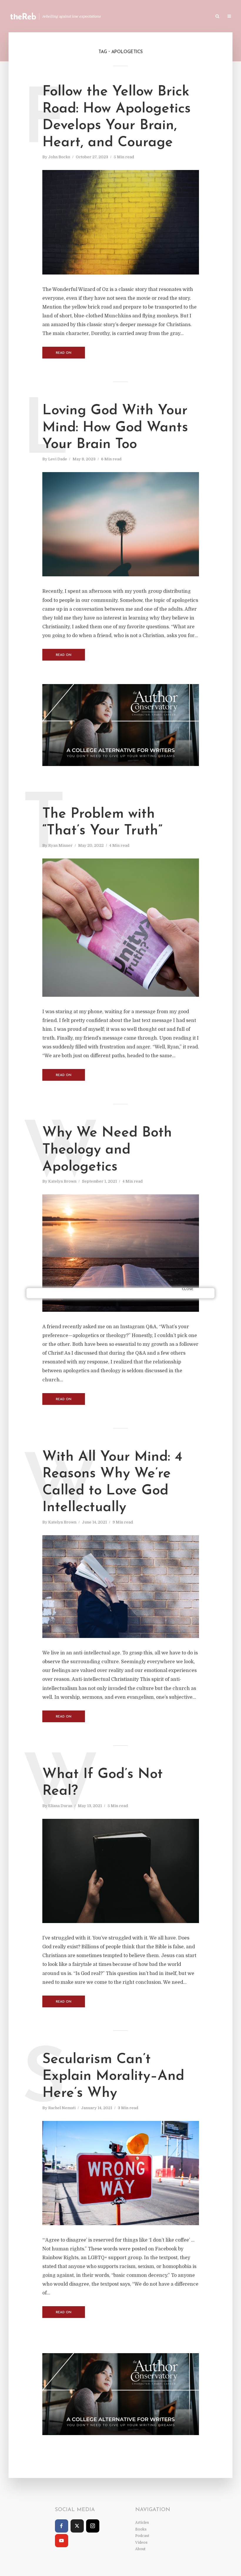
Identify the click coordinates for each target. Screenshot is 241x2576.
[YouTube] (62, 2541)
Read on (64, 353)
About (140, 2549)
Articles (134, 17)
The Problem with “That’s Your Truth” (102, 823)
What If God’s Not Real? (103, 1783)
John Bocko (59, 157)
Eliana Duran (60, 1806)
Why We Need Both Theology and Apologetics (107, 1150)
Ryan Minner (60, 845)
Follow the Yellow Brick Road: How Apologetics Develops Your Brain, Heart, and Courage (117, 117)
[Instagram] (93, 2526)
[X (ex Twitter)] (77, 2526)
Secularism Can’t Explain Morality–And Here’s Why (113, 2076)
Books (158, 17)
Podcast (183, 17)
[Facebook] (62, 2526)
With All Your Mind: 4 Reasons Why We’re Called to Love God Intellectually (112, 1483)
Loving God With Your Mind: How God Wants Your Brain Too (115, 428)
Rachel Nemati (62, 2108)
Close (188, 1289)
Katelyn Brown (62, 1181)
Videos (207, 17)
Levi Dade (58, 459)
